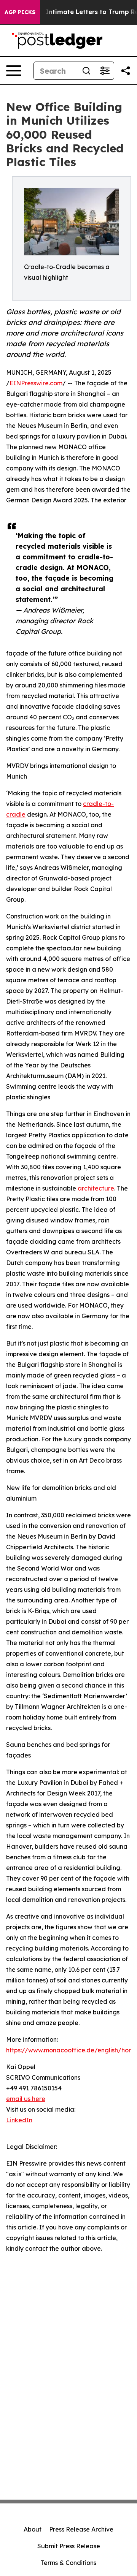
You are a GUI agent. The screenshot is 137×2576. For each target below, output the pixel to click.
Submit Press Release (69, 2546)
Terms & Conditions (68, 2563)
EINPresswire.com (36, 383)
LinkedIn (19, 2120)
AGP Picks (20, 12)
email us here (26, 2099)
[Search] (86, 71)
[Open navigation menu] (14, 71)
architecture (96, 1188)
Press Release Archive (81, 2529)
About (33, 2529)
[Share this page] (126, 71)
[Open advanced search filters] (105, 71)
